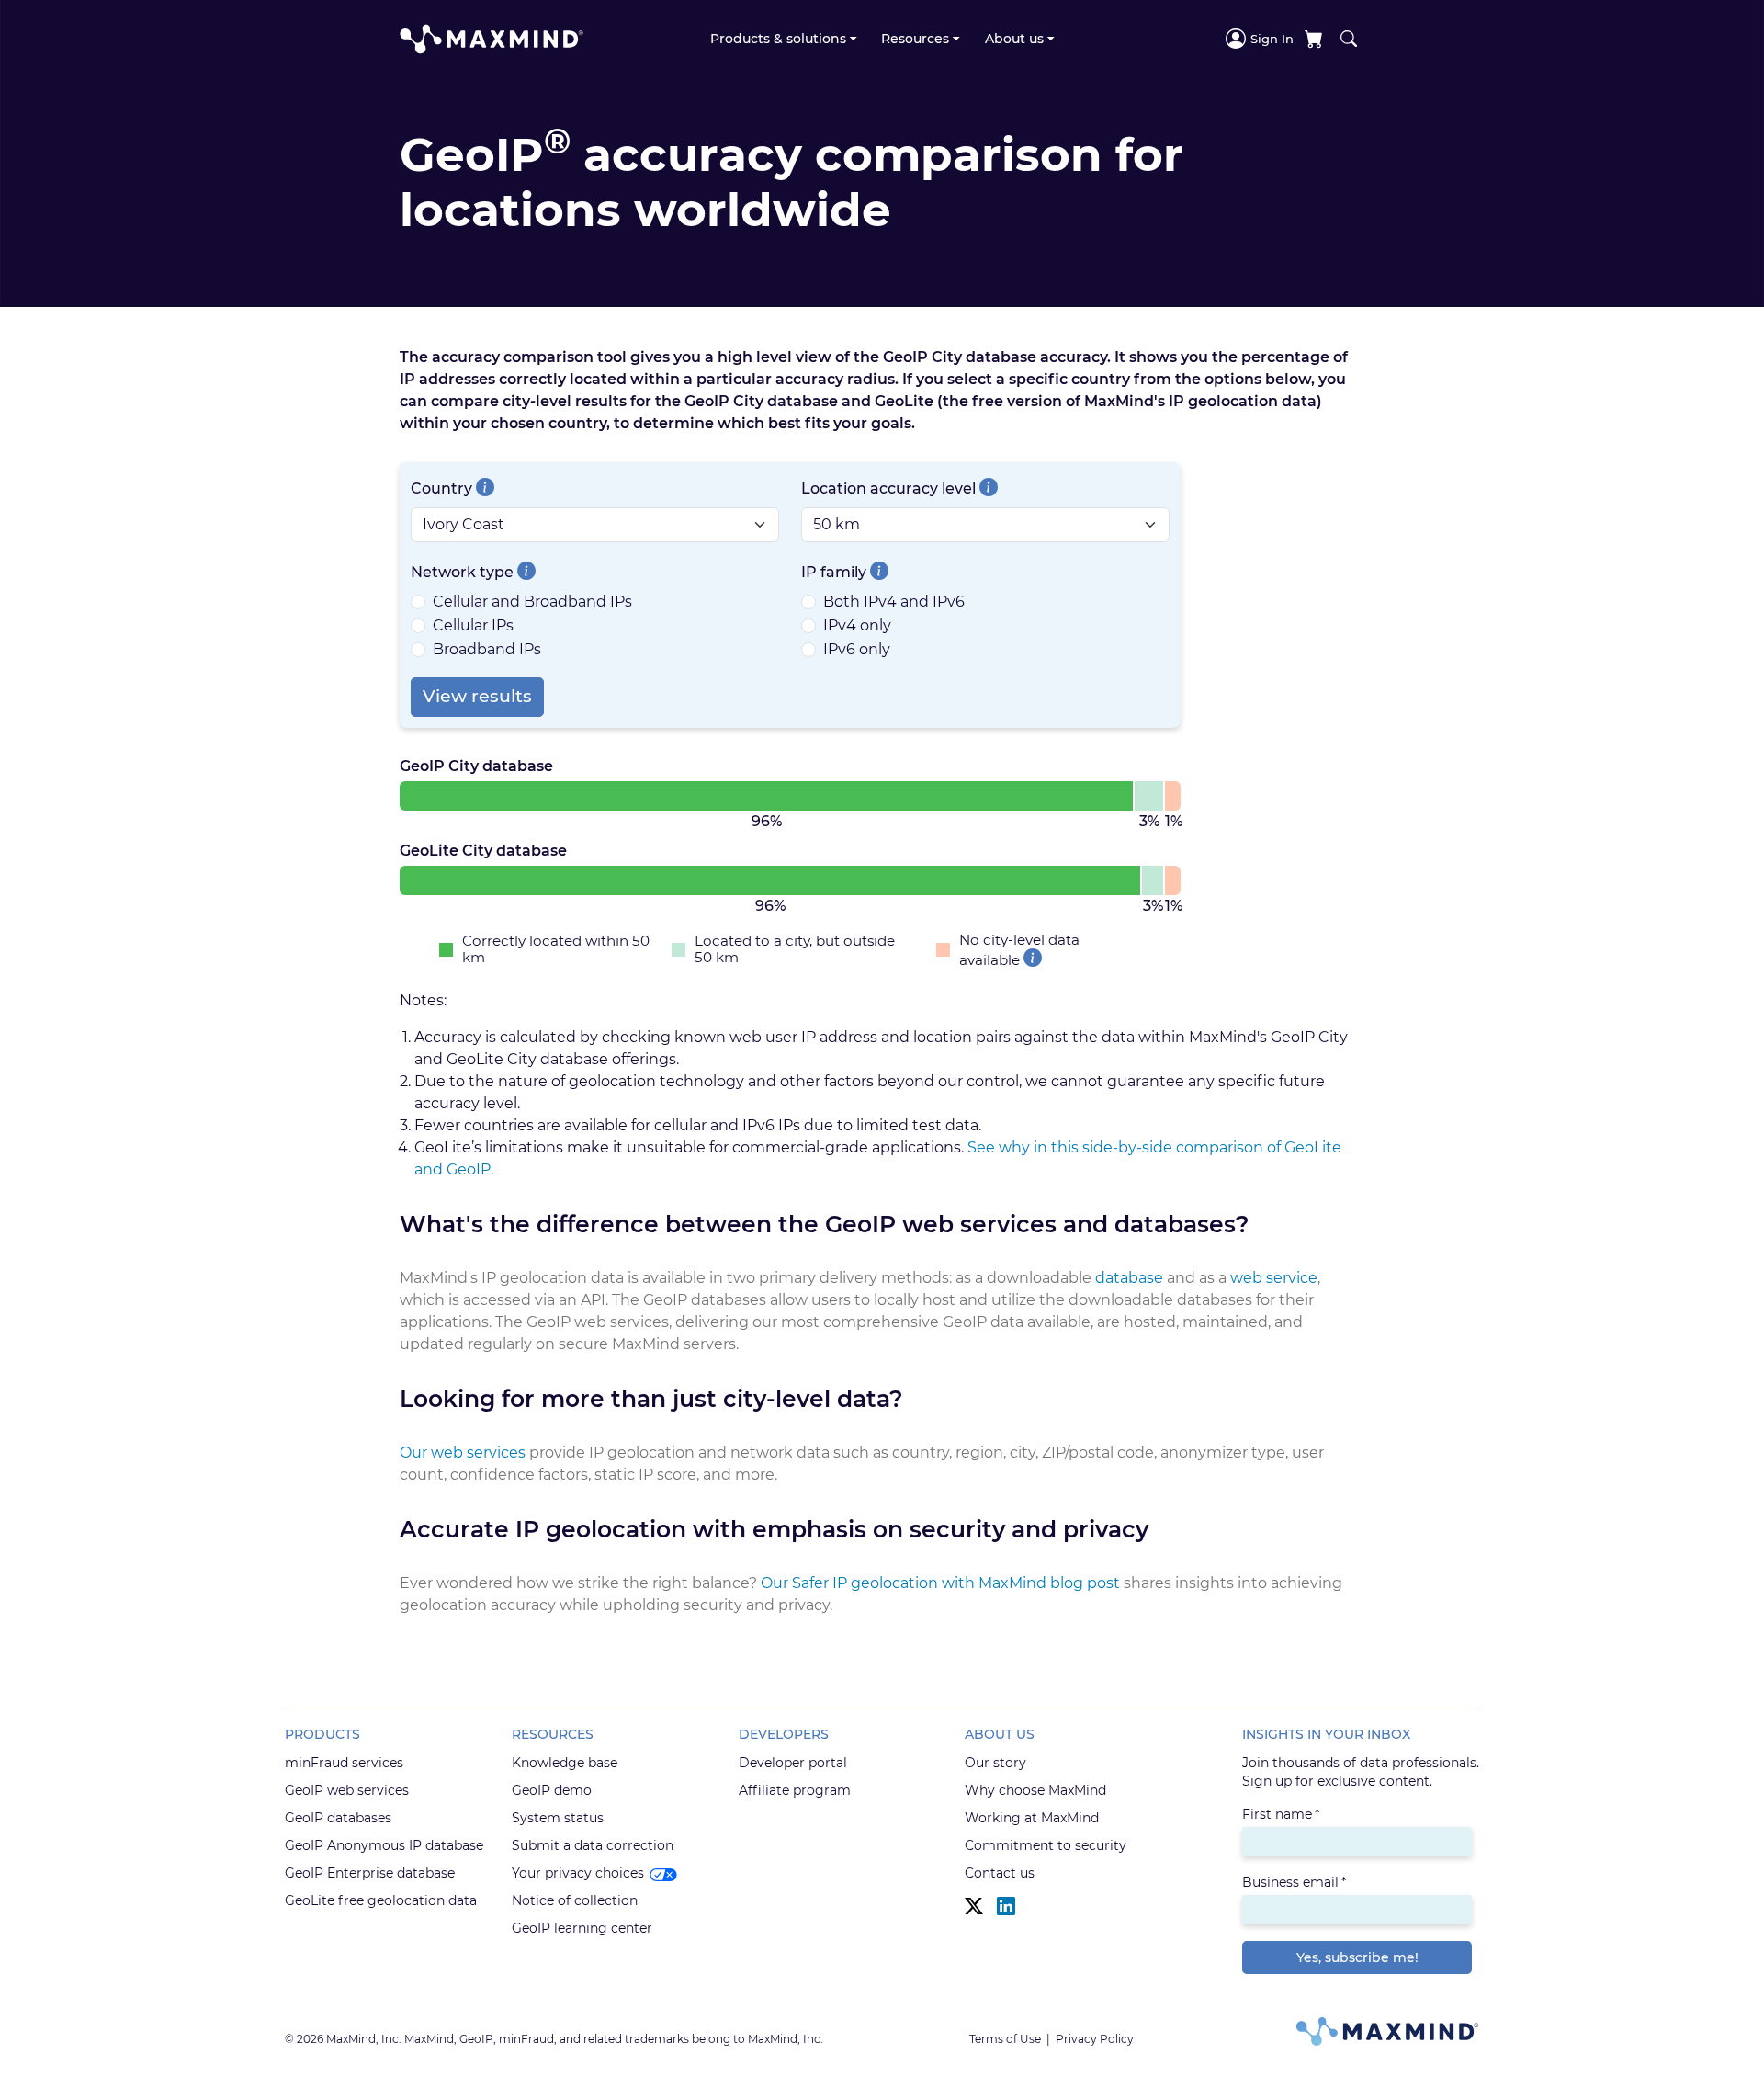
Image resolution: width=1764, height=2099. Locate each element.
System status (558, 1818)
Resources (915, 39)
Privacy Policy (1095, 2039)
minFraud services (344, 1763)
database (1129, 1278)
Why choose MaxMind (1035, 1790)
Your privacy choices (578, 1873)
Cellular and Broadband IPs (532, 601)
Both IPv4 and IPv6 (894, 601)
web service (1274, 1278)
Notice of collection (575, 1900)
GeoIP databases (338, 1818)
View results (477, 696)
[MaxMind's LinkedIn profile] (1006, 1906)
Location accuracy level (888, 488)
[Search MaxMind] (1349, 39)
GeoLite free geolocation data (381, 1900)
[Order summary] (1314, 39)
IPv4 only (857, 625)
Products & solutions (778, 39)
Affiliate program (795, 1790)
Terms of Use (1005, 2039)
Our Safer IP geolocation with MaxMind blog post (940, 1583)
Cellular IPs (473, 625)
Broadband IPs (487, 649)
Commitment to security (1046, 1845)
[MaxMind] (492, 39)
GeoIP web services (347, 1790)
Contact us (1000, 1873)
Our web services (463, 1452)
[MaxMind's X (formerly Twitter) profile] (974, 1906)
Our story (995, 1763)
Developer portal (793, 1763)
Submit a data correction (593, 1845)
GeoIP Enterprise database (370, 1873)
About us (1014, 39)
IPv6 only (857, 649)
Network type (462, 572)
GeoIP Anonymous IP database (384, 1845)
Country (441, 488)
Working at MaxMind (1032, 1818)
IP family (834, 572)
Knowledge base (565, 1763)
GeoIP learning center (582, 1928)
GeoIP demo (552, 1790)
